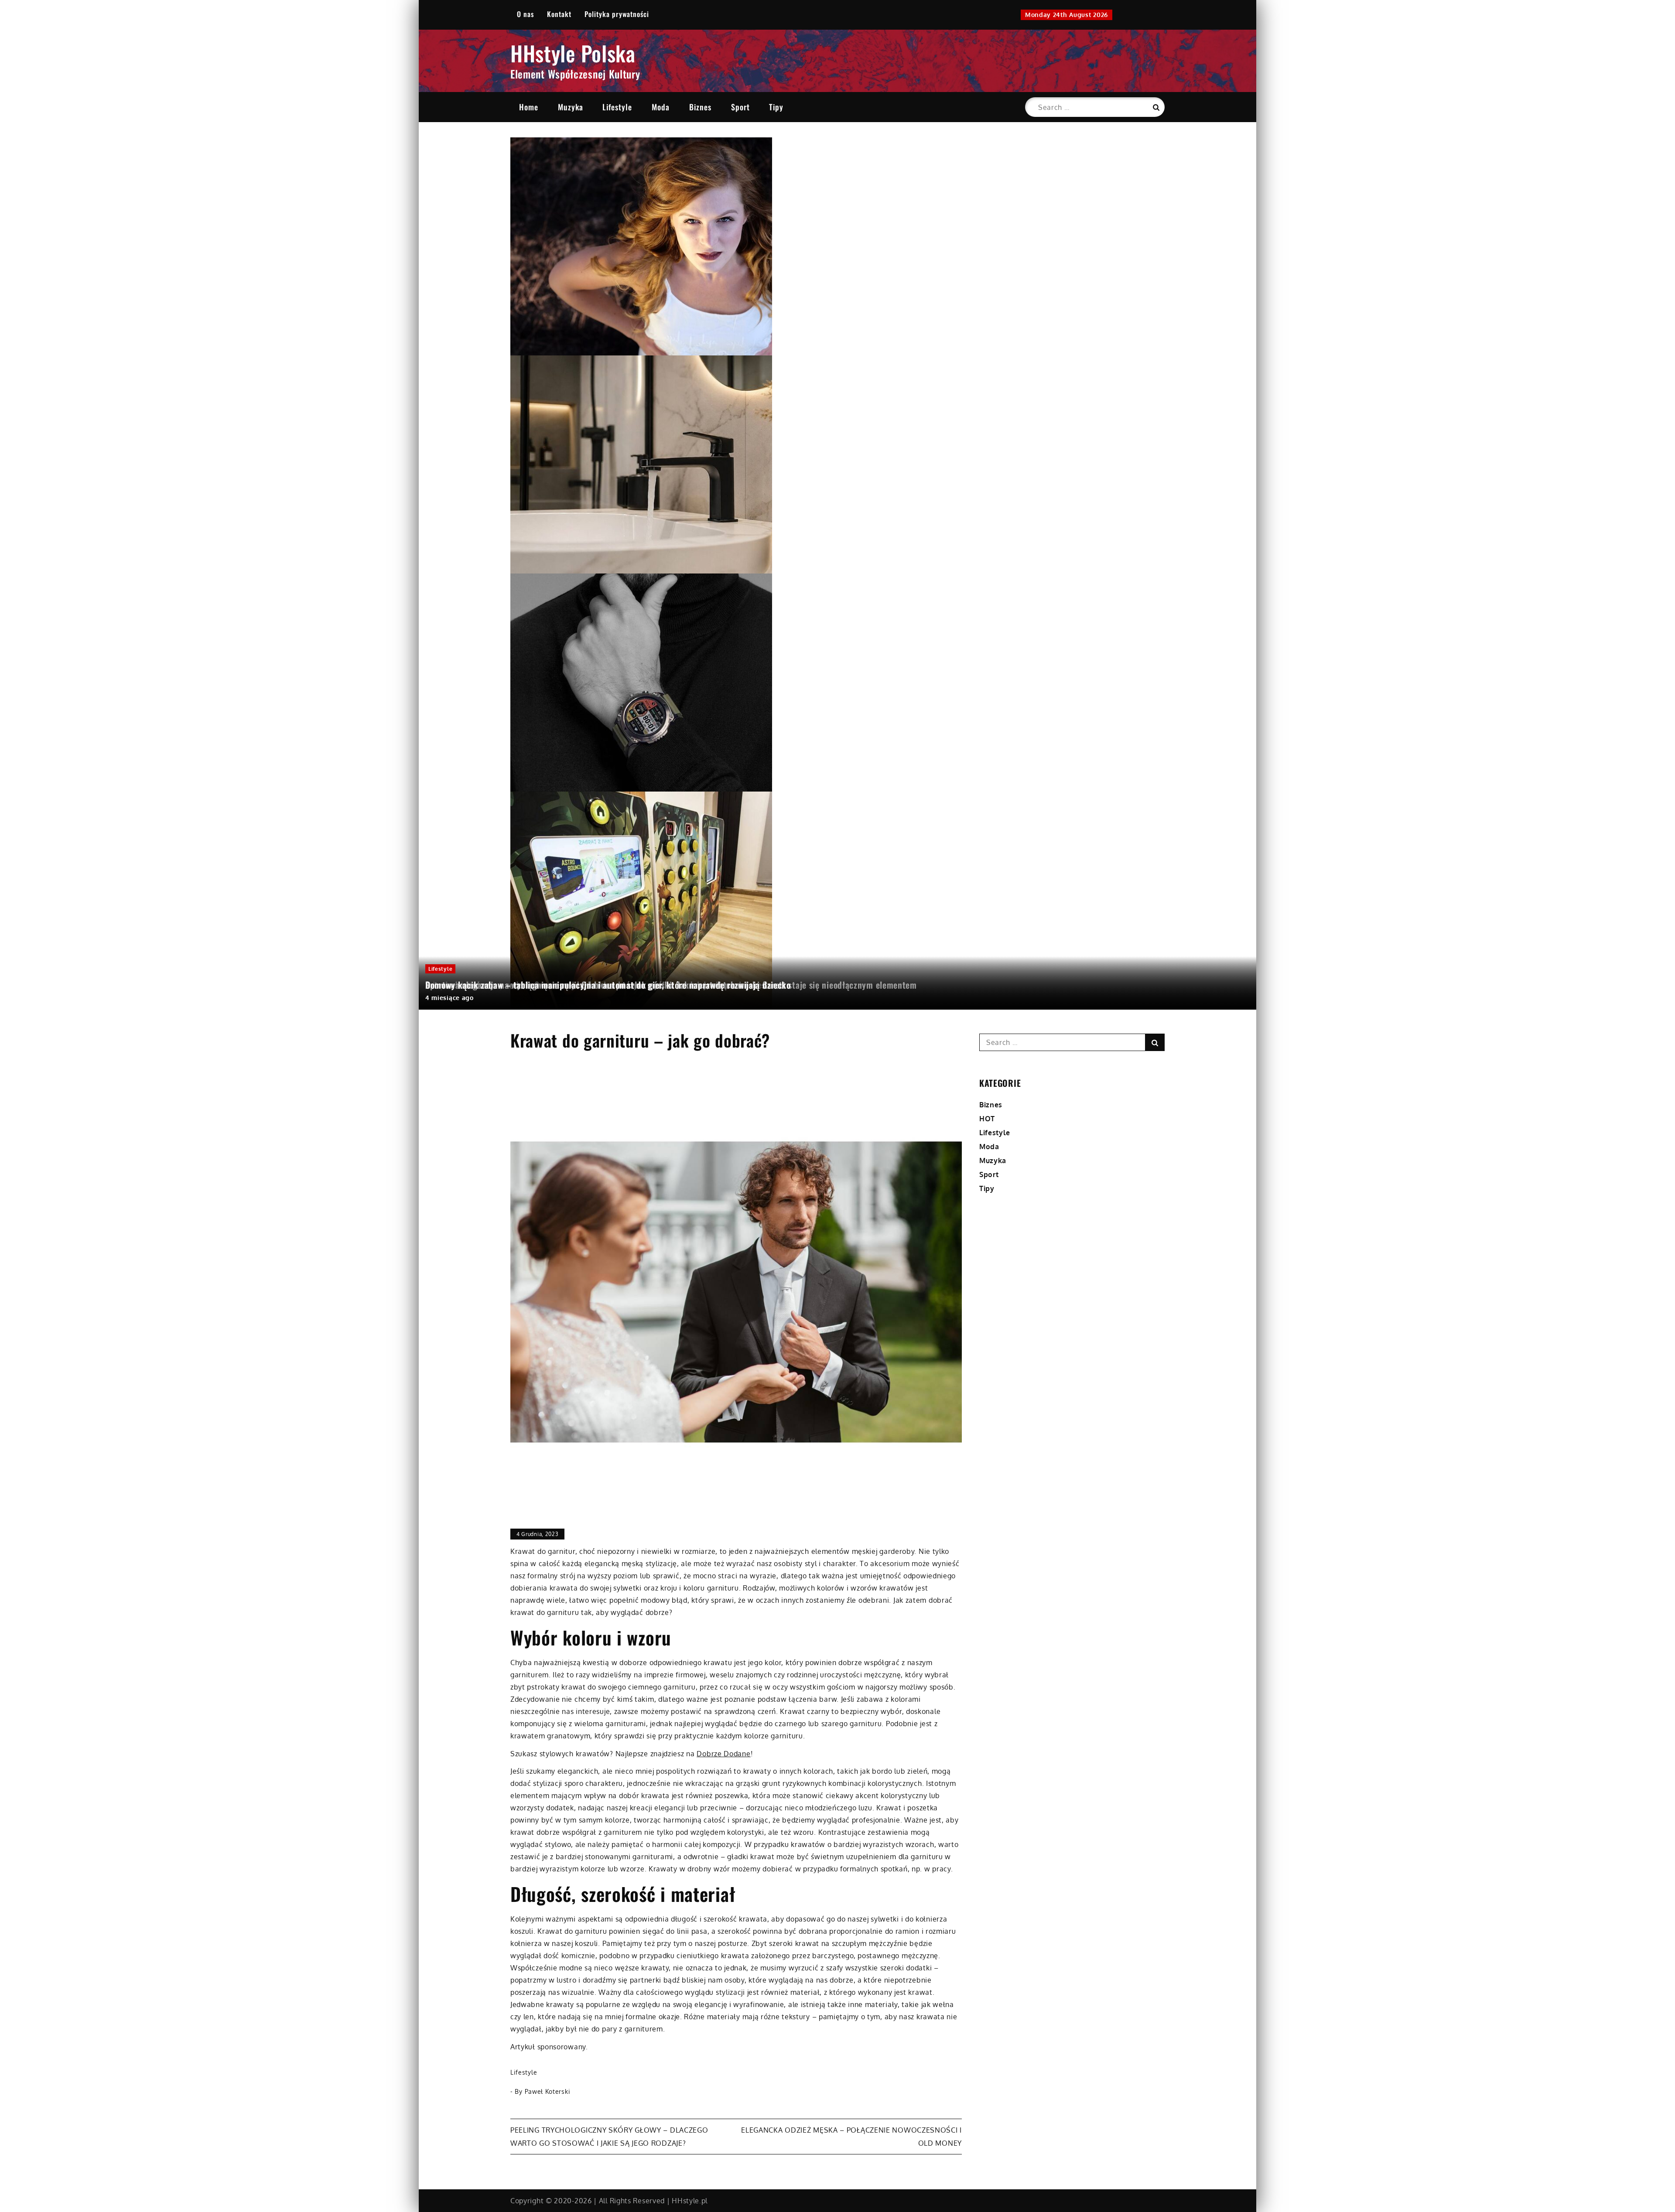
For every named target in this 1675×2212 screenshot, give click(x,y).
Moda (661, 107)
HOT (987, 1119)
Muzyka (571, 107)
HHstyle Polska (573, 53)
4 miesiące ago (450, 998)
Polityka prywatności (617, 14)
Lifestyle (617, 107)
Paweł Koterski (548, 2091)
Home (529, 107)
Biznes (700, 107)
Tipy (776, 107)
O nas (525, 14)
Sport (740, 107)
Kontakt (559, 14)
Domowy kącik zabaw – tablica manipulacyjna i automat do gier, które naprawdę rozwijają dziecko (608, 985)
